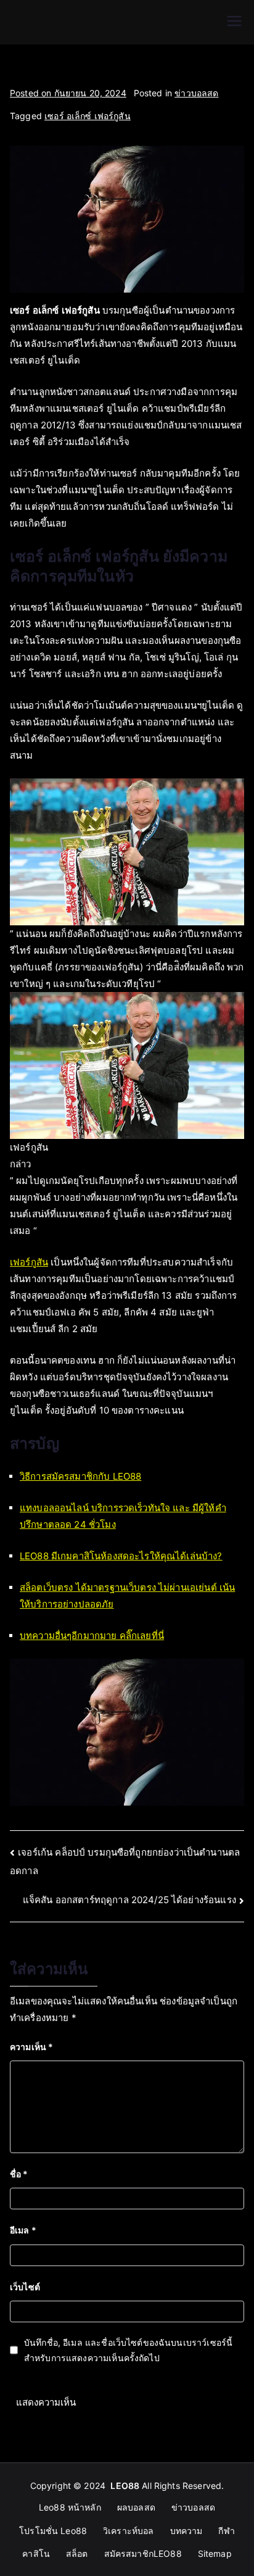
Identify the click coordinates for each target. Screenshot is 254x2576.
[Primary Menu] (234, 22)
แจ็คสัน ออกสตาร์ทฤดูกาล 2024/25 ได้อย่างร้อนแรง (129, 1900)
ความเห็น (31, 2047)
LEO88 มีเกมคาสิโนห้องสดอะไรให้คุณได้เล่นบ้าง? (121, 1556)
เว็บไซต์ (25, 2287)
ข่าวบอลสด (196, 93)
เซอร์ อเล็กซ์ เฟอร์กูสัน (88, 116)
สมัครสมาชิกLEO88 (143, 2553)
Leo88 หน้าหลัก (70, 2507)
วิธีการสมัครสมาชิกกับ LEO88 (80, 1476)
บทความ (186, 2531)
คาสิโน (36, 2553)
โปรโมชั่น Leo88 (53, 2531)
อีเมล (23, 2230)
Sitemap (215, 2553)
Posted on (68, 93)
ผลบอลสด (136, 2507)
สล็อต (77, 2553)
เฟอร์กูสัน (29, 1262)
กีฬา (226, 2531)
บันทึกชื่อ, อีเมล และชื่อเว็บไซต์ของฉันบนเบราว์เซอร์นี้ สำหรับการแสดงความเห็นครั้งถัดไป (128, 2350)
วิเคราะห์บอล (129, 2531)
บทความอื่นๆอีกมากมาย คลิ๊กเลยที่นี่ (92, 1636)
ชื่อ (19, 2174)
